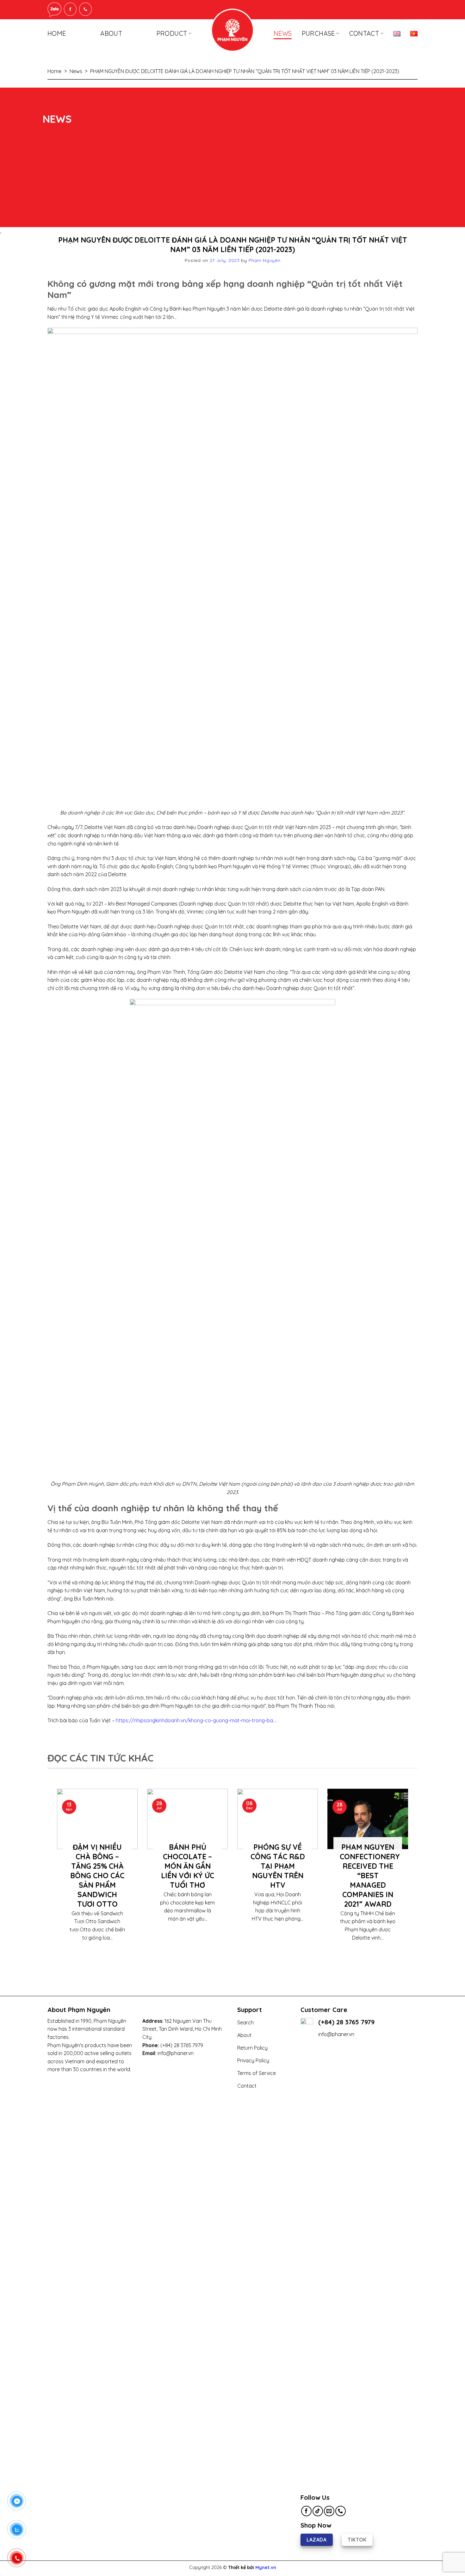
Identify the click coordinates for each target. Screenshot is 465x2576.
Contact (364, 33)
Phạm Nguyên (265, 260)
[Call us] (341, 2511)
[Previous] (56, 1877)
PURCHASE (318, 33)
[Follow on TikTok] (318, 2511)
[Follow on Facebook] (306, 2511)
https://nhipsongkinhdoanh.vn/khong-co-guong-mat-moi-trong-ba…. (196, 1720)
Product (172, 33)
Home (57, 33)
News (283, 33)
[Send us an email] (329, 2511)
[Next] (409, 1877)
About (111, 33)
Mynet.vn (266, 2567)
